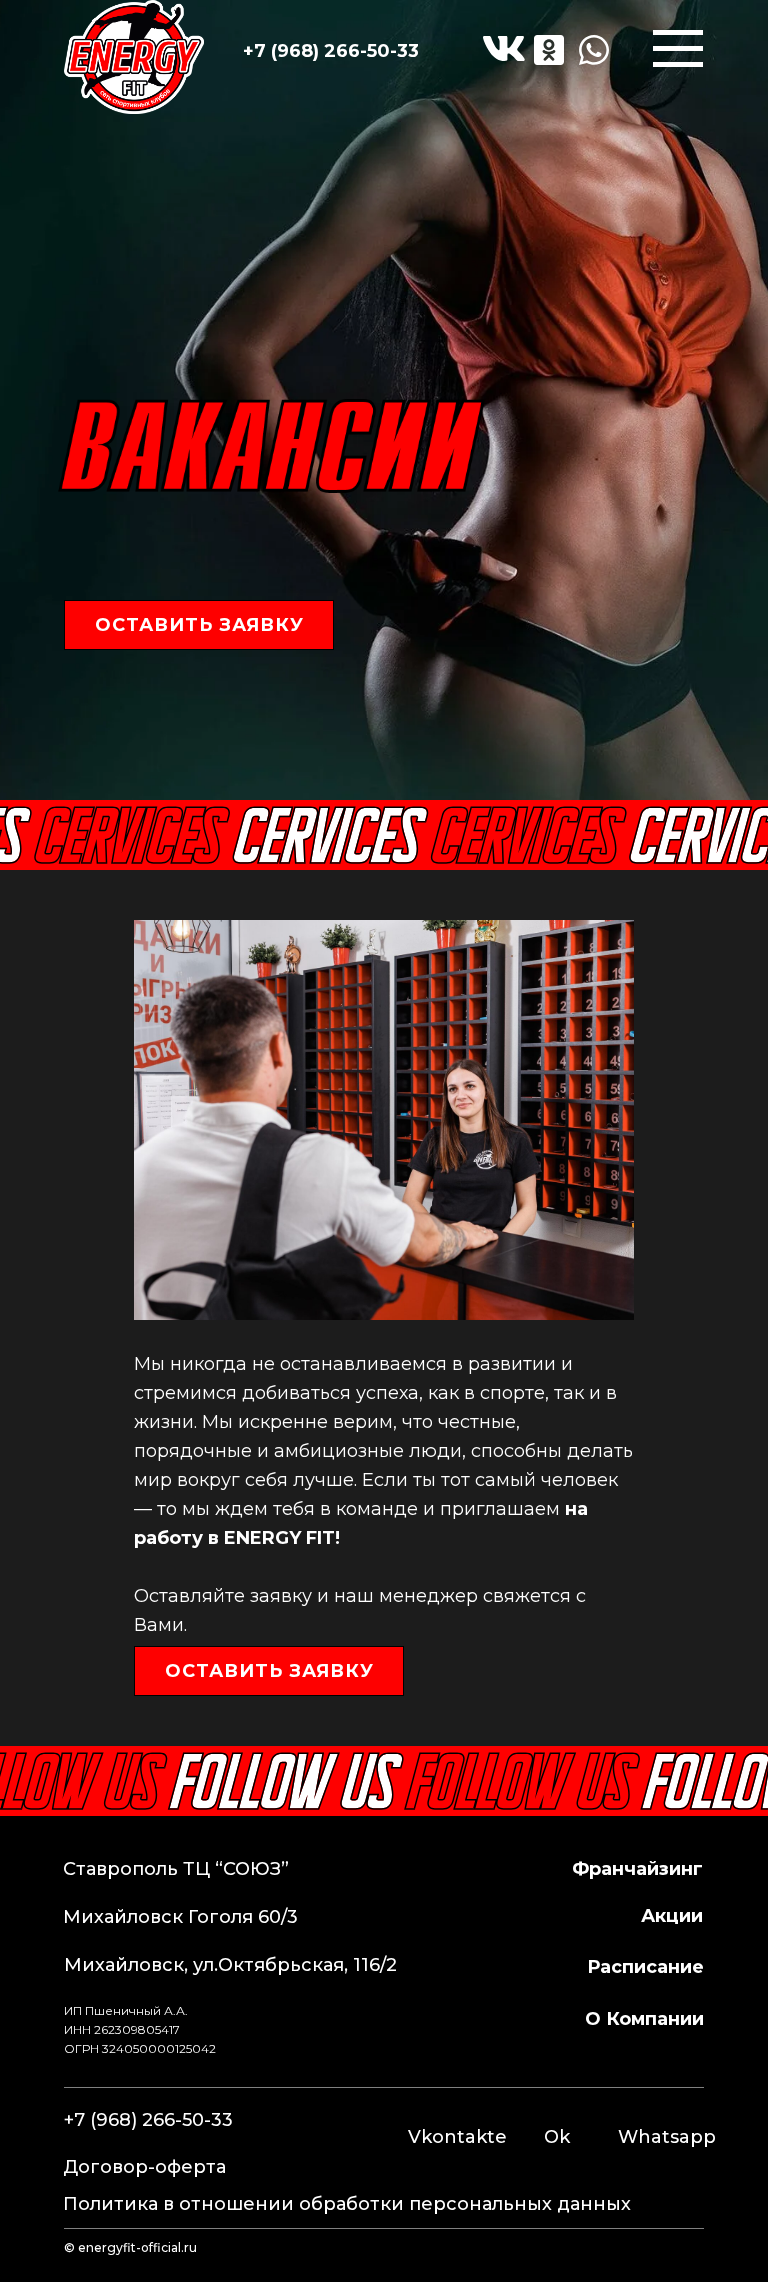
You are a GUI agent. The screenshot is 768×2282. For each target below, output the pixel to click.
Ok (557, 2137)
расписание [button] (645, 1967)
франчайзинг (637, 1869)
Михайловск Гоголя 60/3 (180, 1917)
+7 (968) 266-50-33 (331, 51)
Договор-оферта (144, 2167)
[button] (199, 625)
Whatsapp (667, 2137)
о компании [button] (644, 2019)
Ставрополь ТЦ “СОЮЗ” (176, 1869)
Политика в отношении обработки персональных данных (347, 2204)
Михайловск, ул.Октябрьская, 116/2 (230, 1965)
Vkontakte (457, 2137)
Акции (672, 1916)
